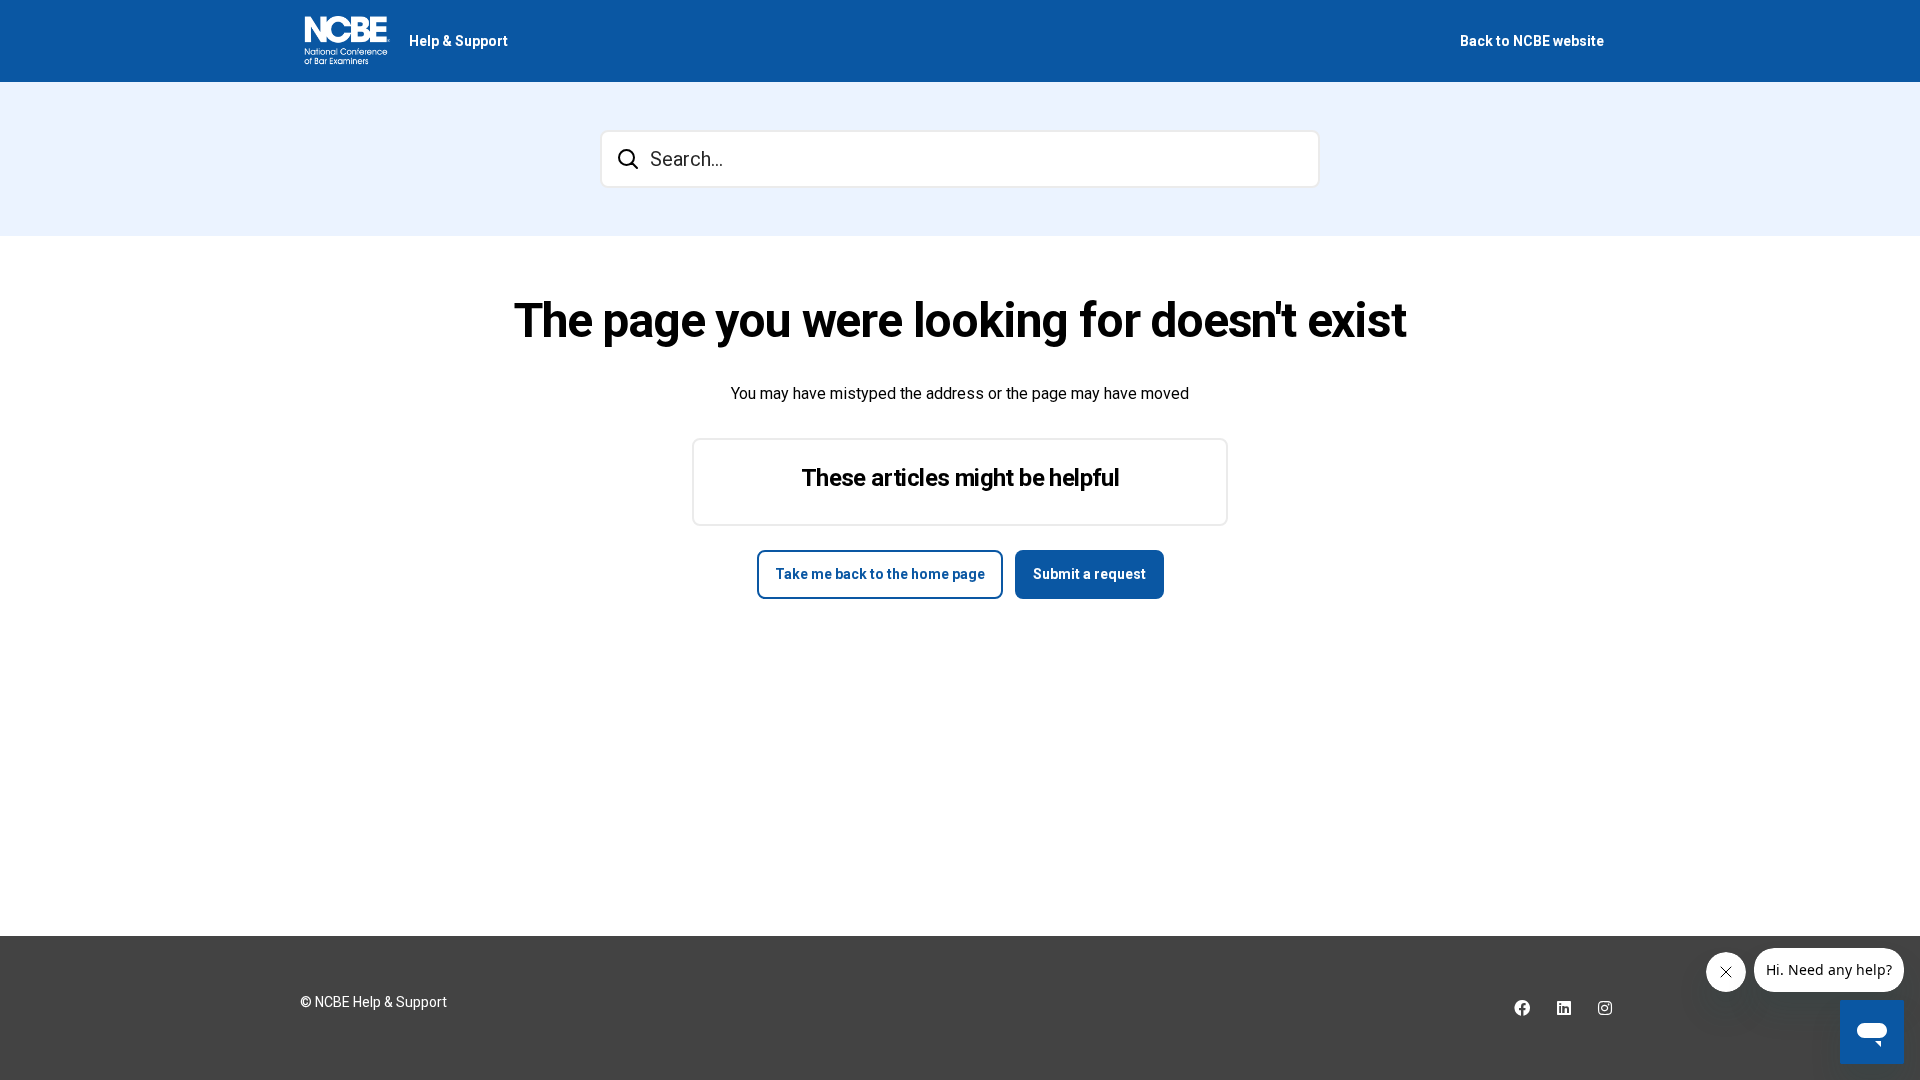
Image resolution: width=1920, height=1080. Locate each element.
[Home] (346, 41)
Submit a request (1089, 574)
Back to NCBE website (1532, 41)
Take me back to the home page (880, 574)
